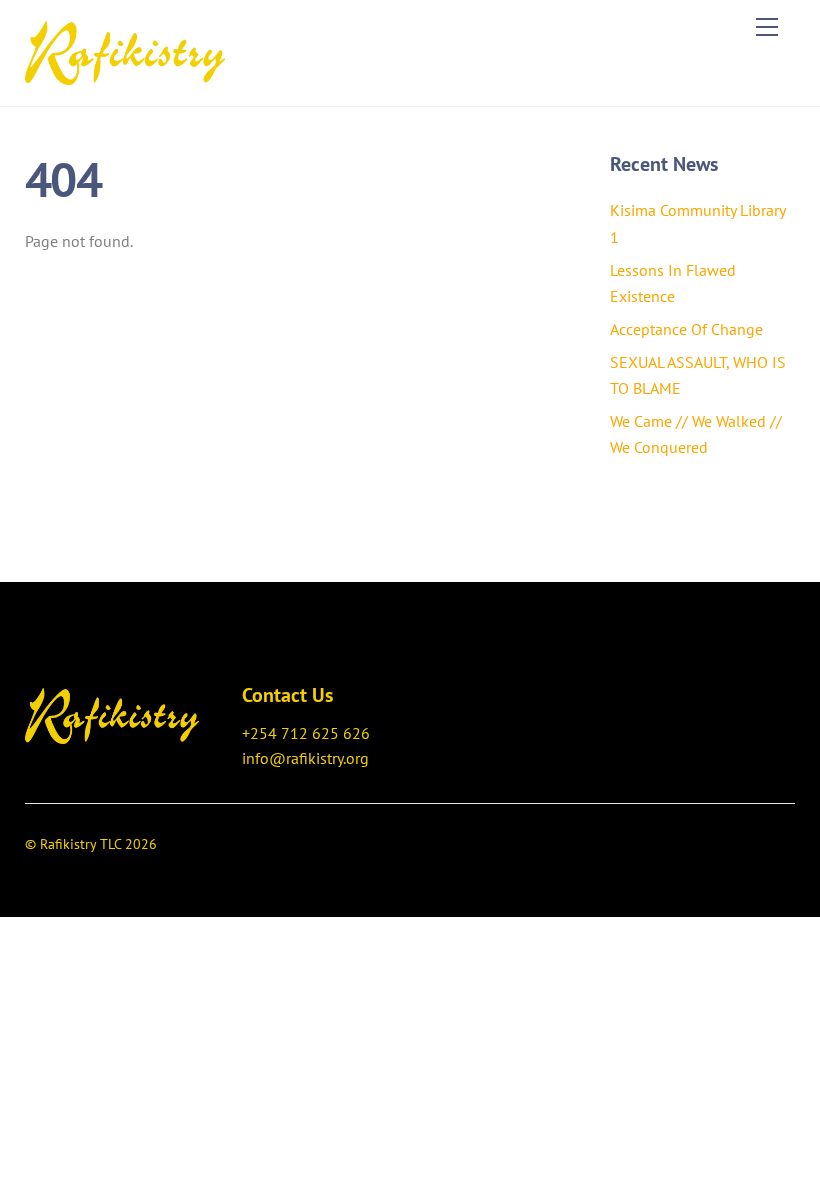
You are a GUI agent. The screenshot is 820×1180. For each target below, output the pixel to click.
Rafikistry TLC (80, 843)
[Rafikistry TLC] (125, 50)
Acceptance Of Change (686, 329)
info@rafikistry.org (305, 758)
